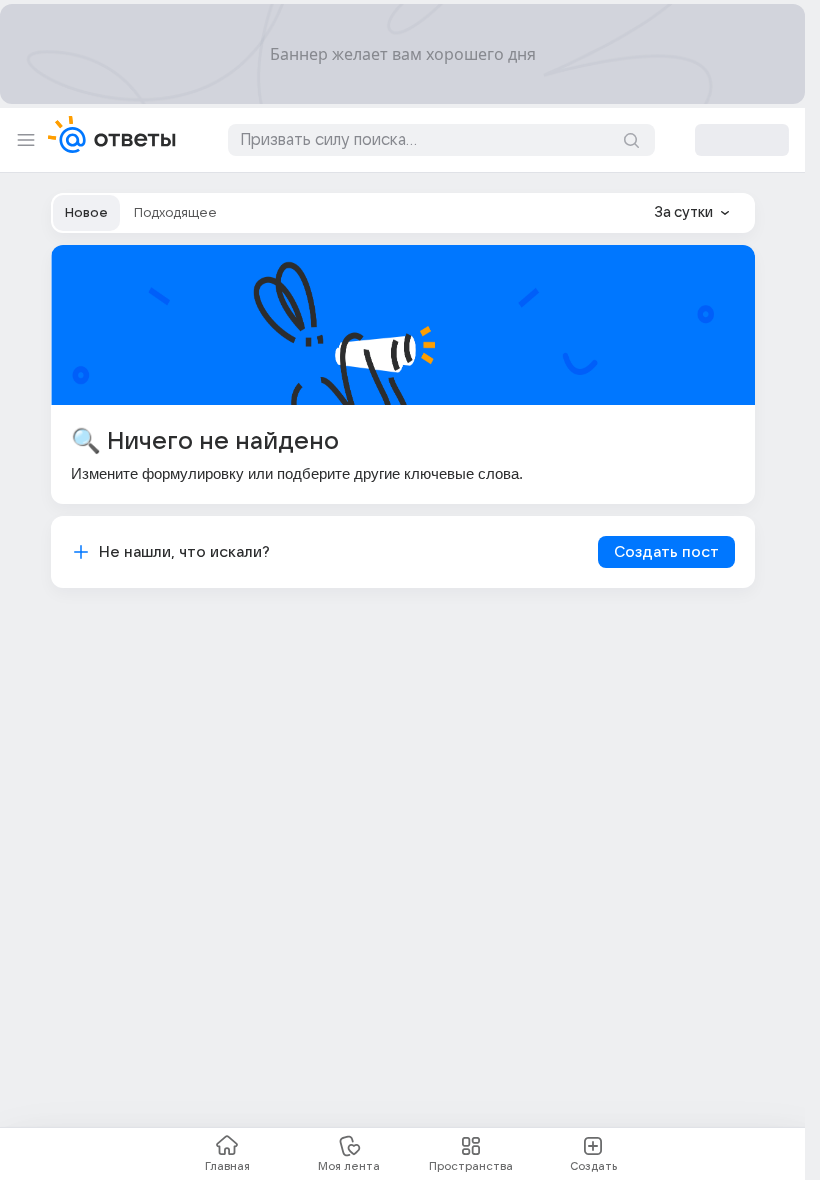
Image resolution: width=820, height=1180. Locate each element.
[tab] (86, 213)
